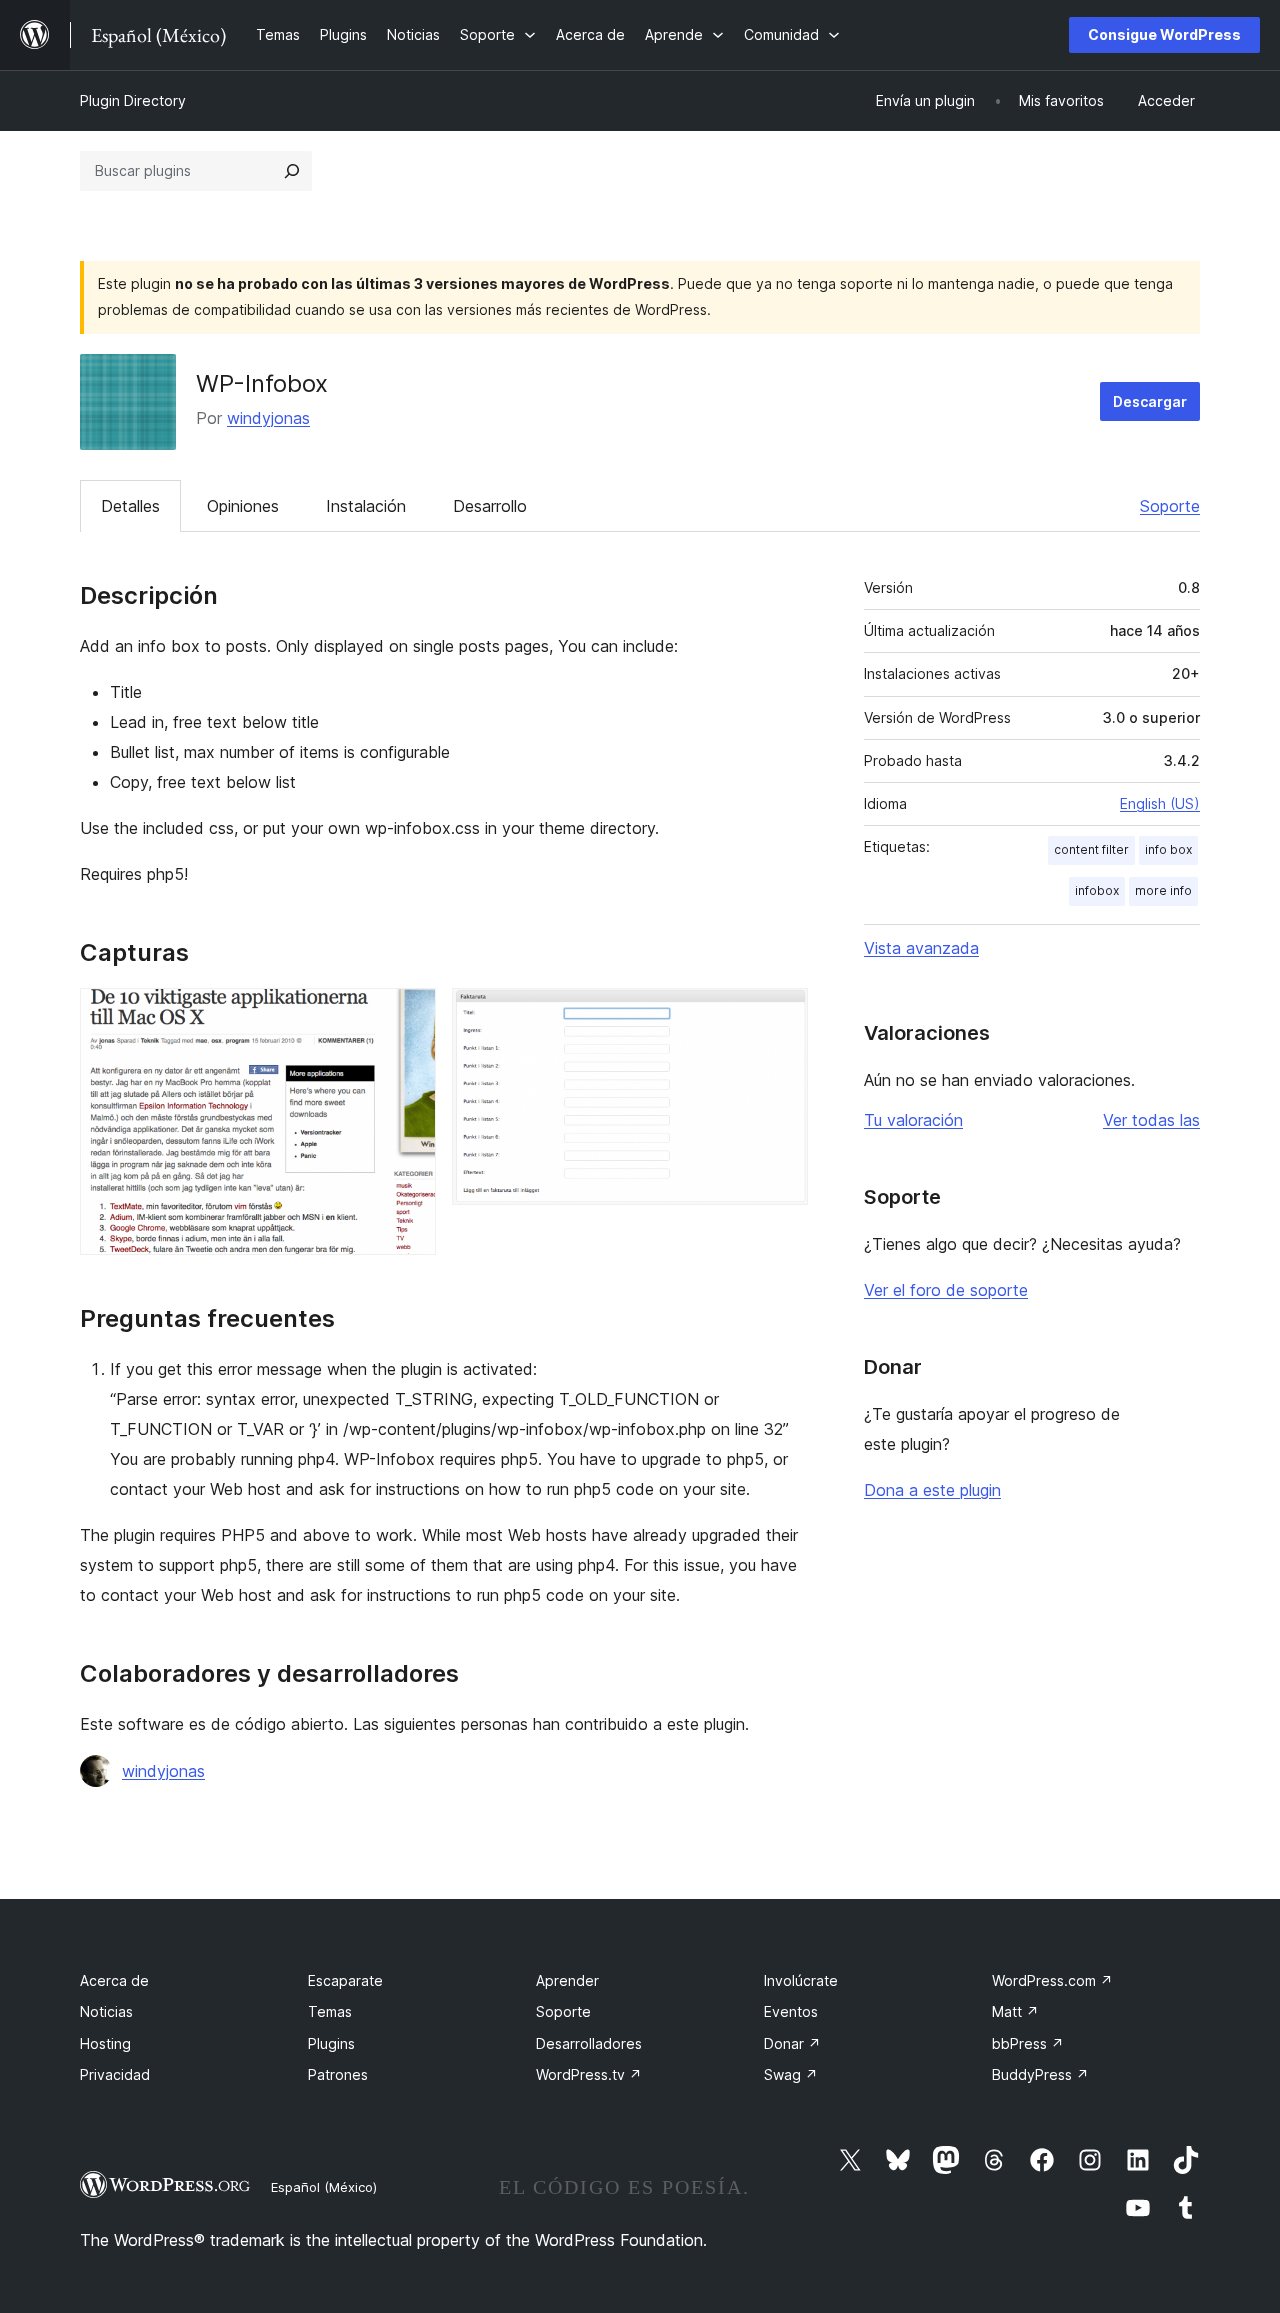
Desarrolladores (589, 2043)
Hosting (105, 2043)
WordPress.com (1052, 1980)
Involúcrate (801, 1980)
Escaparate (345, 1980)
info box (1168, 849)
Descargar (1150, 401)
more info (1163, 890)
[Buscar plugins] (292, 171)
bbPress (1028, 2043)
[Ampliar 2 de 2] (781, 1015)
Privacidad (115, 2074)
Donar (792, 2043)
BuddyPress (1040, 2074)
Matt (1015, 2011)
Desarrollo (490, 506)
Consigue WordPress (1164, 34)
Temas (330, 2011)
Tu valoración (913, 1120)
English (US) (1160, 803)
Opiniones (243, 506)
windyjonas (268, 418)
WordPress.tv (589, 2074)
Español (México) (324, 2187)
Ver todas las (1151, 1120)
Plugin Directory (133, 100)
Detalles (130, 506)
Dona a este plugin (932, 1490)
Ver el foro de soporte (946, 1290)
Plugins (331, 2043)
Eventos (791, 2011)
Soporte (1170, 506)
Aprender (567, 1980)
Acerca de (114, 1980)
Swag (791, 2074)
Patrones (338, 2074)
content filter (1091, 849)
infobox (1097, 890)
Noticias (106, 2011)
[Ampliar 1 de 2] (409, 1015)
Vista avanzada (921, 948)
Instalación (366, 506)
